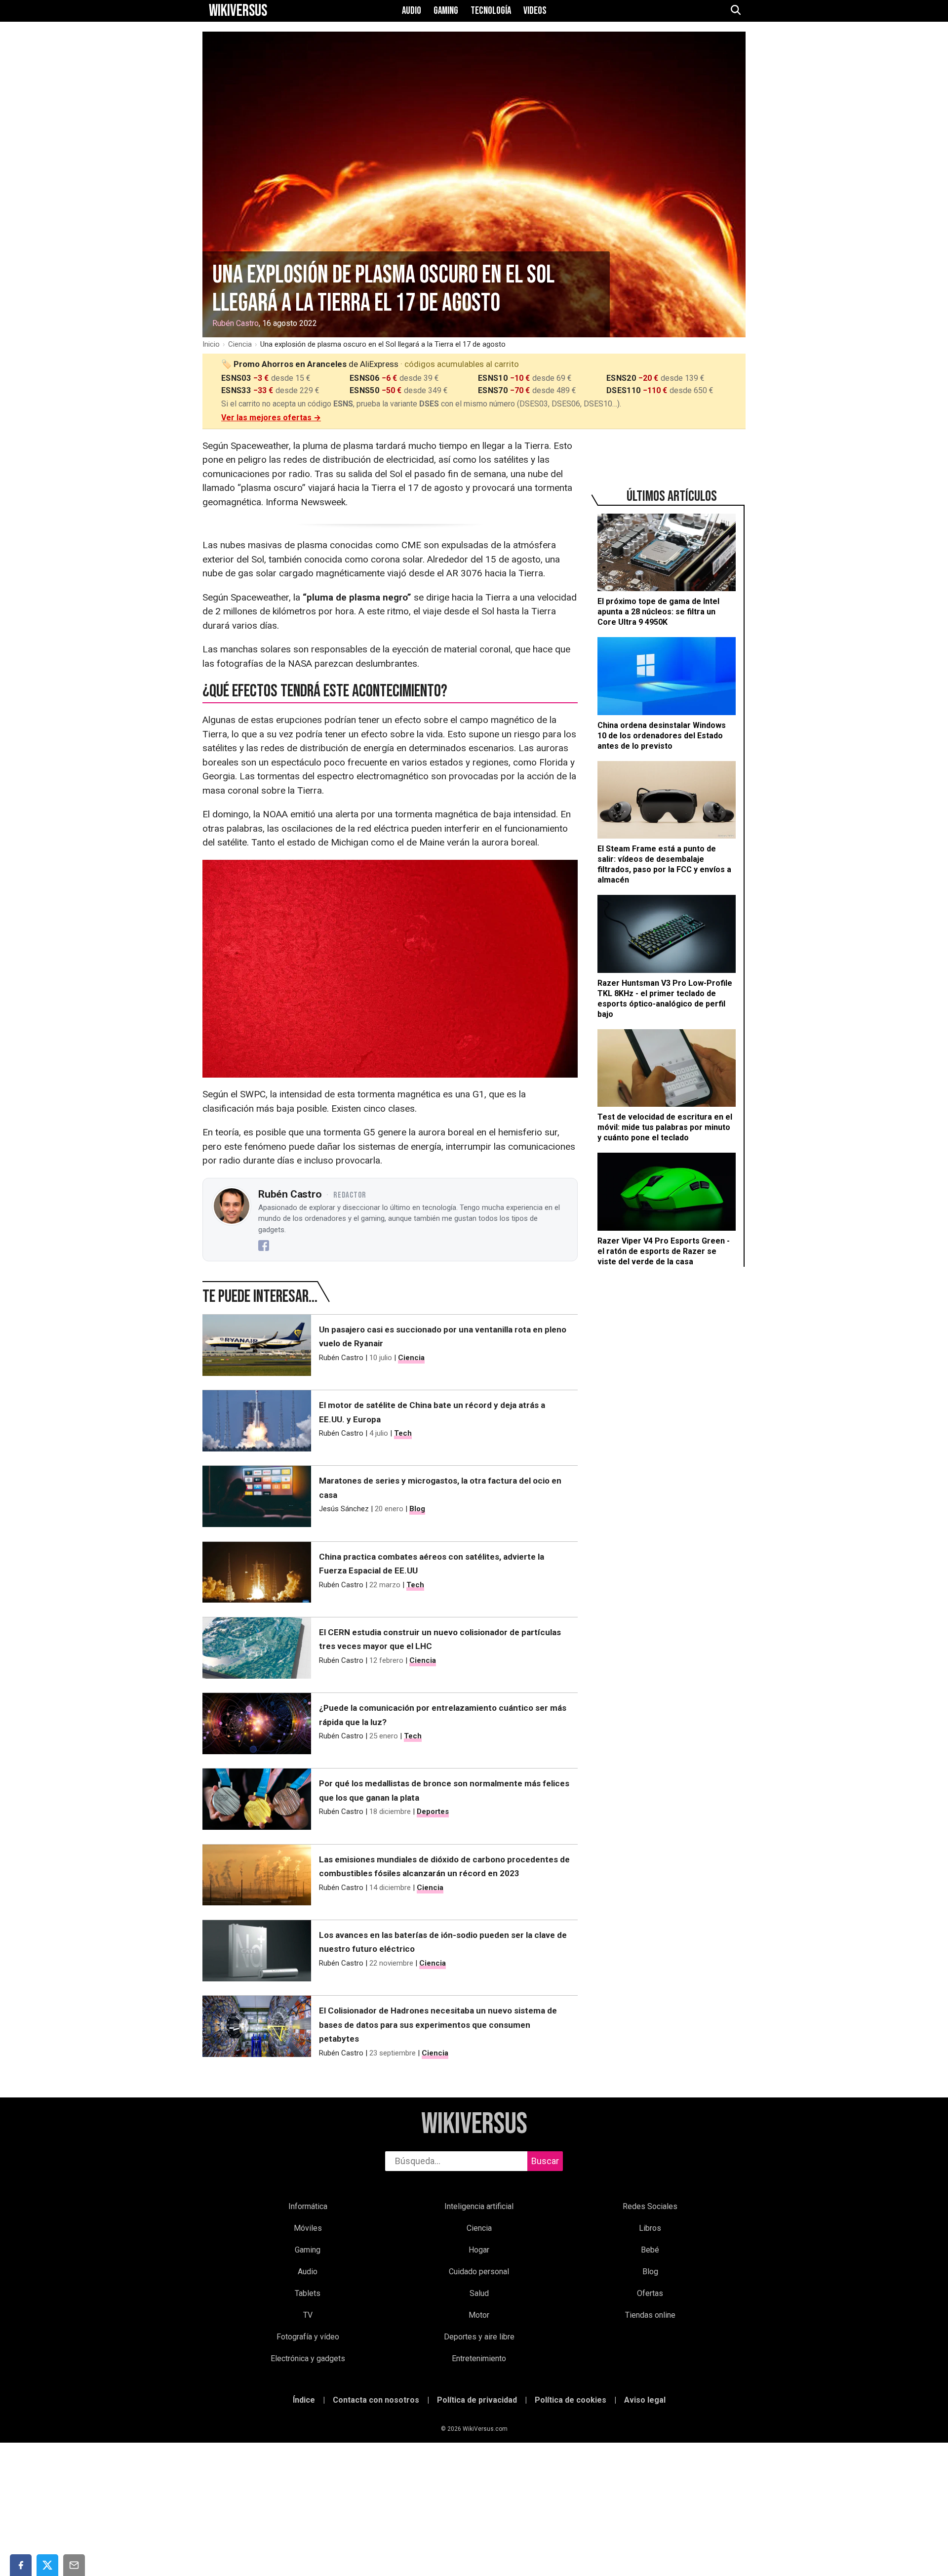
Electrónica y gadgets (308, 2358)
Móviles (308, 2228)
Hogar (479, 2250)
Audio (412, 11)
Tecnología (491, 11)
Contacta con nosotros (376, 2400)
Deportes (433, 1811)
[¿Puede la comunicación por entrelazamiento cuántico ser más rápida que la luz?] (257, 1726)
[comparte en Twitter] (47, 2565)
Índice (304, 2400)
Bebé (650, 2250)
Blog (417, 1509)
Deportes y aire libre (479, 2337)
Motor (479, 2315)
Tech (403, 1433)
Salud (479, 2293)
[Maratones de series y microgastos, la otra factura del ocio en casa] (257, 1498)
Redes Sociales (650, 2206)
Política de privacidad (477, 2400)
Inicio (211, 344)
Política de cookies (571, 2400)
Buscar (545, 2161)
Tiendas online (650, 2315)
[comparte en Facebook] (21, 2565)
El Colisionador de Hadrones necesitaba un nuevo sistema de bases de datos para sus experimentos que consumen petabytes (438, 2025)
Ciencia (240, 344)
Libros (650, 2228)
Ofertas (650, 2293)
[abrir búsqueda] (735, 11)
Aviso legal (645, 2400)
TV (308, 2315)
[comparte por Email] (74, 2565)
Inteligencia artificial (479, 2206)
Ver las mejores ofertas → (271, 418)
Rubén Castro (236, 323)
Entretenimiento (479, 2358)
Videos (535, 11)
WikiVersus (474, 2124)
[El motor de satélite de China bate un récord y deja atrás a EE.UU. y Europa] (257, 1423)
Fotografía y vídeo (308, 2337)
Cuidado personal (479, 2272)
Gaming (446, 11)
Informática (308, 2206)
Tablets (308, 2293)
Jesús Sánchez (344, 1509)
